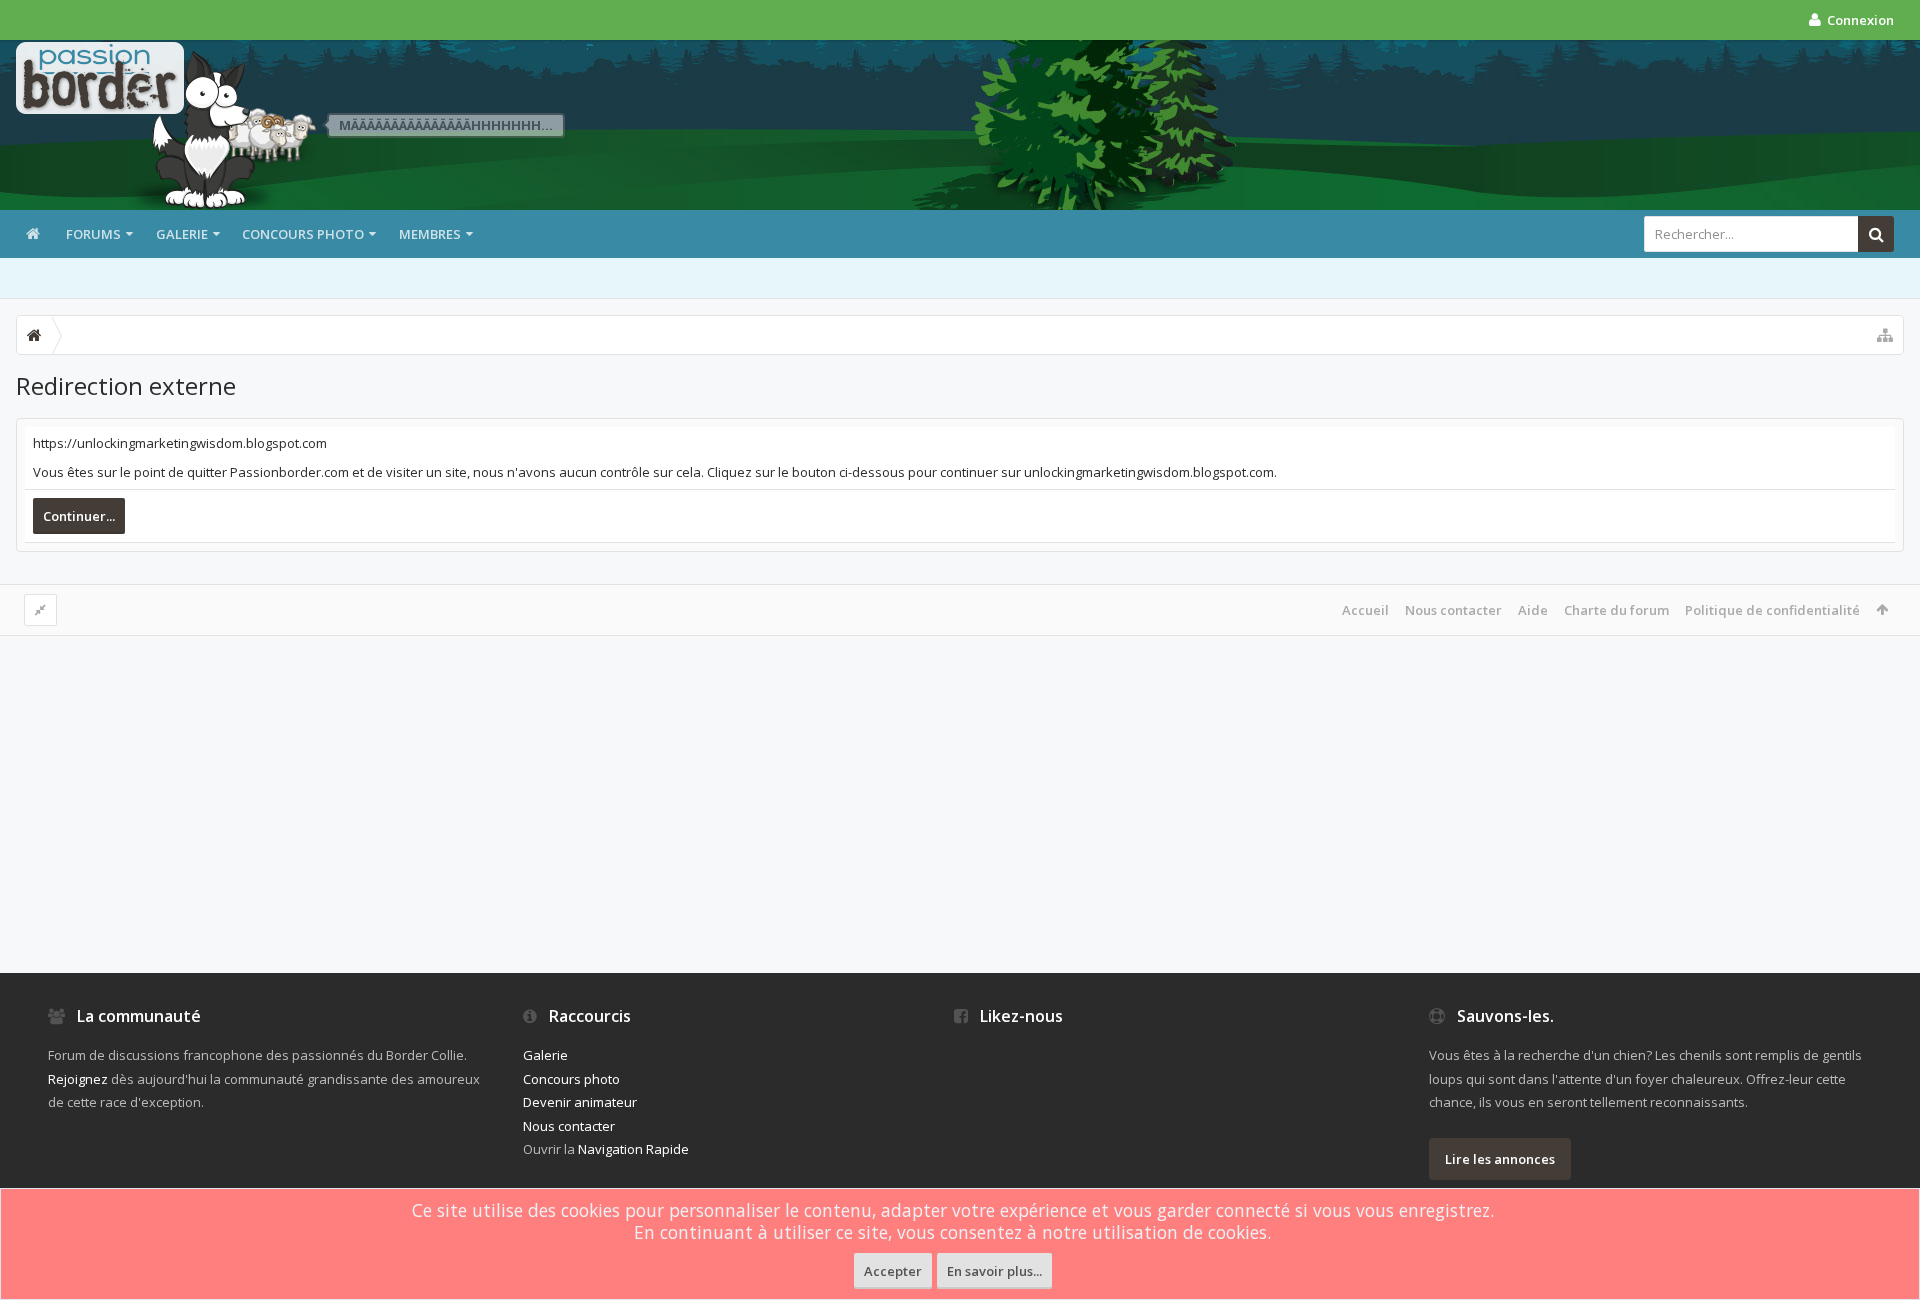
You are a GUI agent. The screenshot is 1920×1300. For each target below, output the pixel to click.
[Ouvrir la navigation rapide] (1885, 335)
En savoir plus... (994, 1271)
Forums (93, 234)
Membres (430, 234)
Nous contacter (1453, 610)
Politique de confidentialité (1772, 610)
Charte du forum (1616, 610)
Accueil (1365, 610)
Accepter (893, 1271)
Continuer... (79, 516)
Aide (1533, 610)
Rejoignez (78, 1079)
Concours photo (303, 234)
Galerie (182, 234)
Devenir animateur (580, 1102)
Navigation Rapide (633, 1149)
